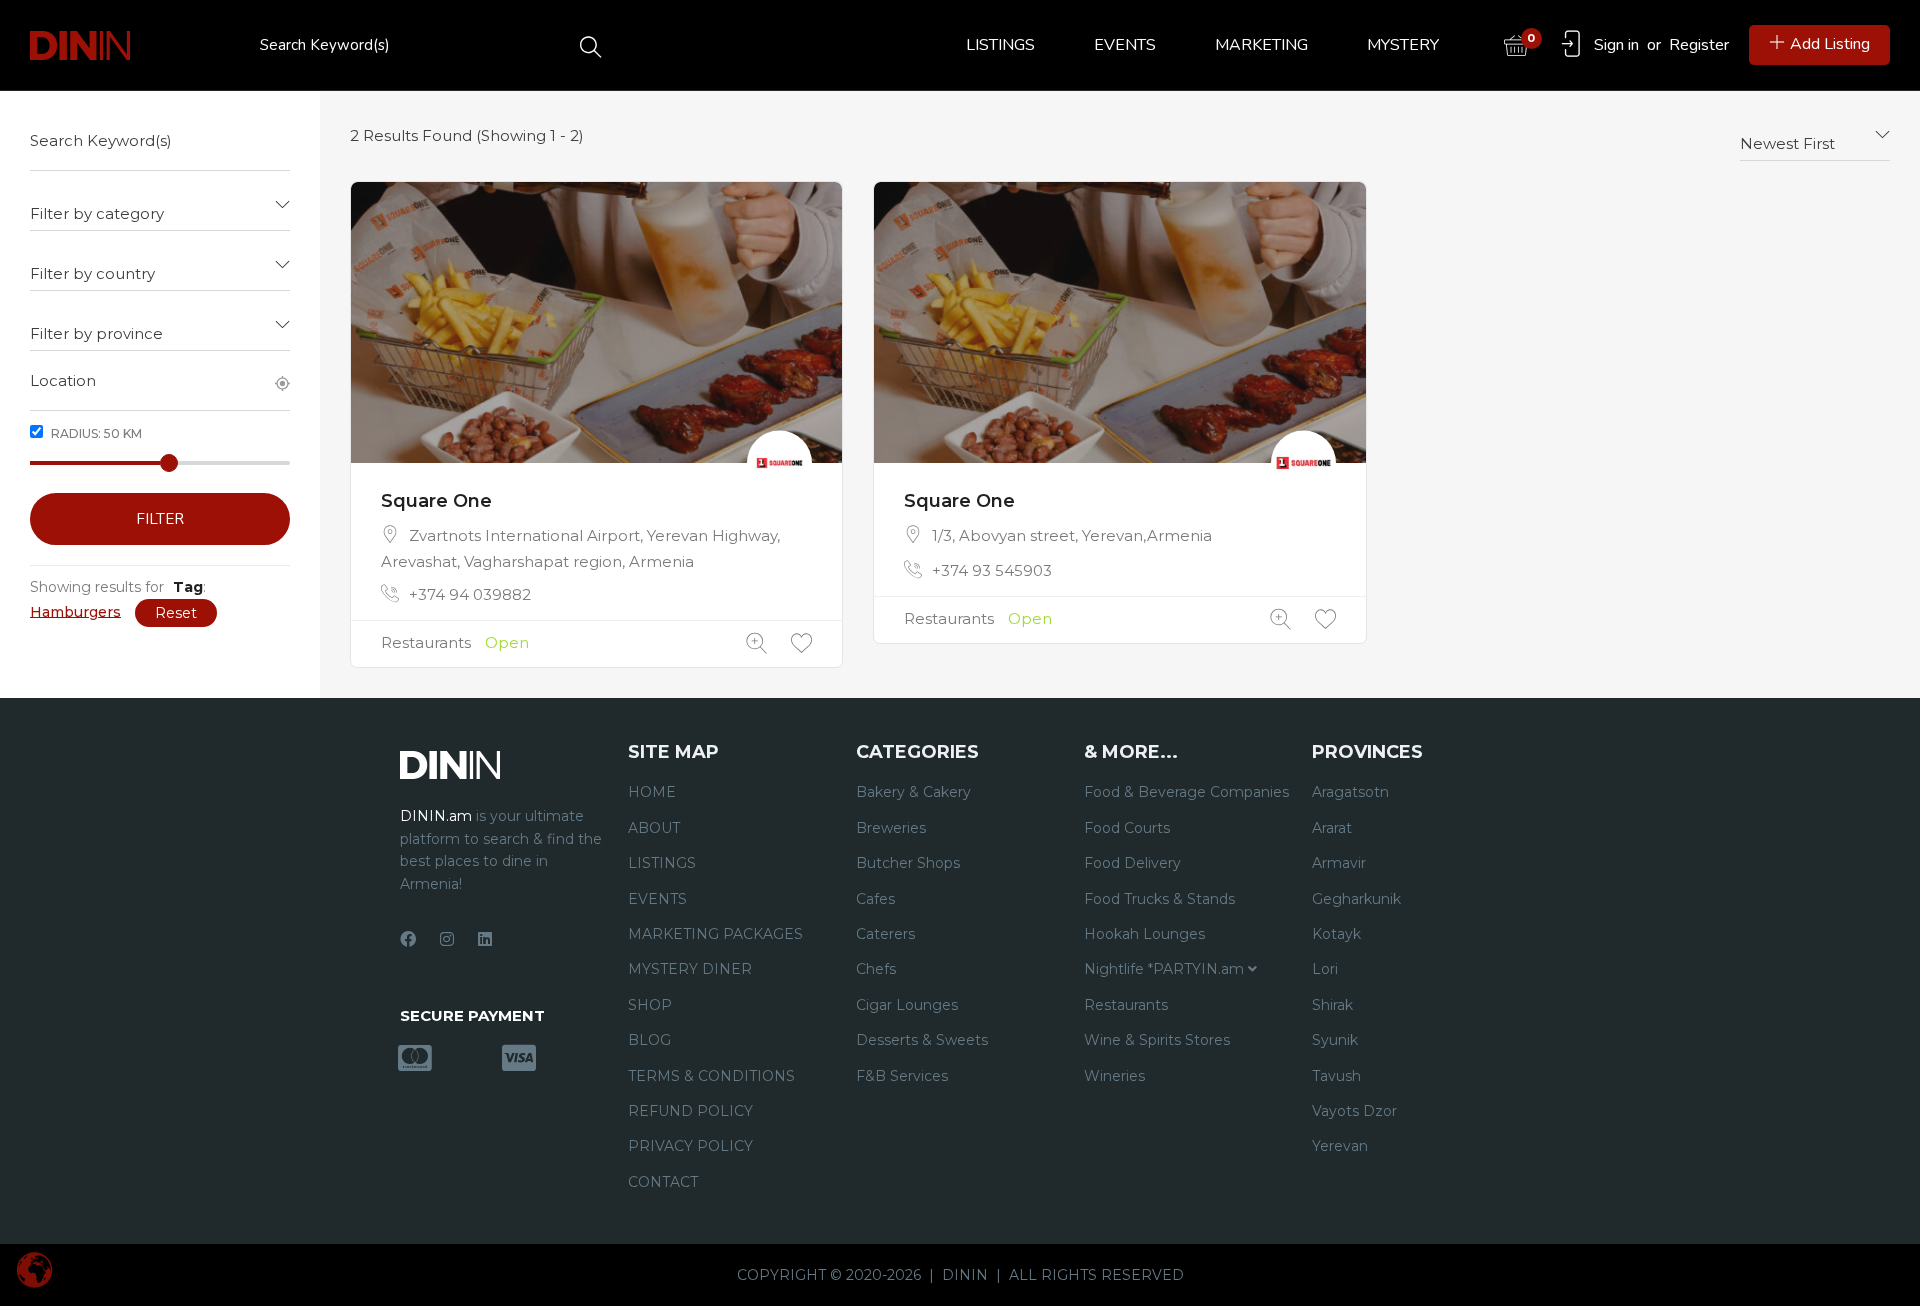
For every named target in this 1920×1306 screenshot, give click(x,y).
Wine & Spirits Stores (1157, 1040)
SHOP (650, 1005)
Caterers (885, 934)
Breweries (891, 828)
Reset (176, 613)
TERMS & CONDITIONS (711, 1076)
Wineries (1114, 1076)
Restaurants (426, 642)
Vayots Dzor (1354, 1111)
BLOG (649, 1040)
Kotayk (1336, 934)
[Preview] (756, 643)
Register (1699, 45)
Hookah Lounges (1144, 934)
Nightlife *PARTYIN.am (1166, 969)
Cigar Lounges (907, 1005)
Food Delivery (1132, 863)
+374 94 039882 (470, 594)
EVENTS (1125, 45)
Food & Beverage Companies (1186, 792)
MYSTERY (1403, 45)
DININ (965, 1275)
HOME (652, 792)
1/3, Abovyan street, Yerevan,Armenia (1072, 535)
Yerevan (1340, 1146)
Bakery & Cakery (913, 792)
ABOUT (654, 828)
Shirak (1332, 1005)
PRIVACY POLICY (690, 1146)
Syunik (1335, 1040)
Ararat (1332, 828)
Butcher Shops (908, 863)
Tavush (1336, 1076)
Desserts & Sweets (922, 1040)
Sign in (1616, 45)
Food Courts (1127, 828)
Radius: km (95, 433)
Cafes (875, 899)
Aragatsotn (1350, 792)
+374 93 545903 (992, 570)
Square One (436, 501)
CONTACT (663, 1182)
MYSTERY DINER (690, 969)
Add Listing (1830, 44)
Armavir (1339, 863)
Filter (160, 519)
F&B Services (902, 1076)
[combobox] (160, 206)
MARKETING (1261, 45)
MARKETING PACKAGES (715, 934)
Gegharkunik (1356, 899)
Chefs (876, 969)
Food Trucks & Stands (1159, 899)
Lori (1325, 969)
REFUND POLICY (690, 1111)
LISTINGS (1000, 45)
